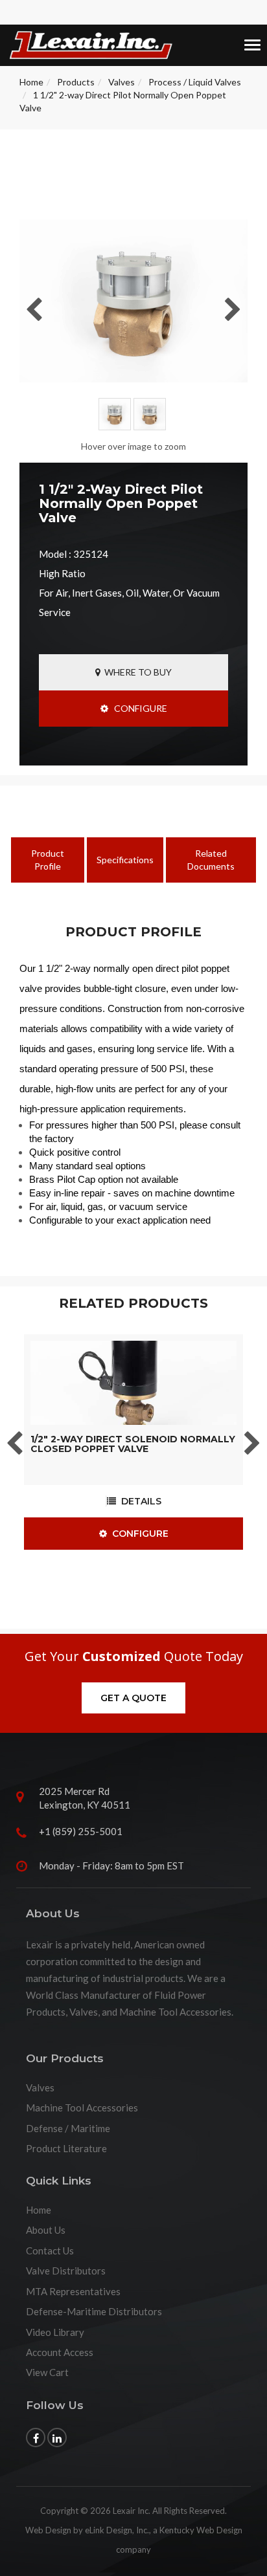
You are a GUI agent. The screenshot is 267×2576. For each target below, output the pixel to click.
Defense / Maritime (68, 2128)
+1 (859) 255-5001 (81, 1831)
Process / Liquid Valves (195, 82)
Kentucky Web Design (201, 2530)
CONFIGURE (138, 708)
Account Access (60, 2352)
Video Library (55, 2332)
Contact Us (50, 2251)
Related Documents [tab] (211, 860)
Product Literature (66, 2148)
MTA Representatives (73, 2291)
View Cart (47, 2372)
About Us (46, 2230)
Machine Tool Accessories (82, 2108)
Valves (122, 82)
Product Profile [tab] (48, 860)
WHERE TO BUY (136, 672)
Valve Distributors (66, 2271)
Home (31, 82)
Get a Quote (133, 1698)
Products (76, 82)
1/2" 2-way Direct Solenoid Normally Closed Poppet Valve (133, 1444)
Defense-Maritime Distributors (94, 2311)
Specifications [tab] (125, 860)
